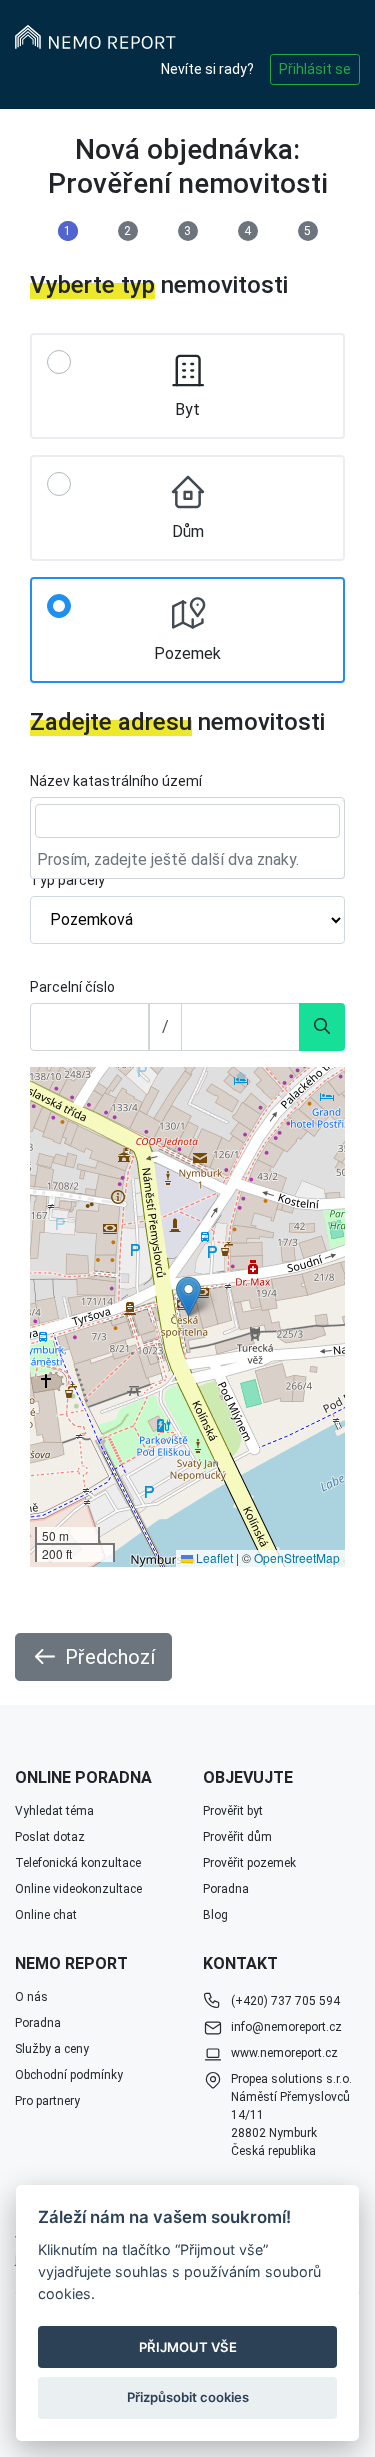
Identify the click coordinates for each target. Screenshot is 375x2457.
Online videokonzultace (78, 1889)
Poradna (226, 1889)
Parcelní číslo (72, 987)
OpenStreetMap (297, 1557)
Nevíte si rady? (207, 69)
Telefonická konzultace (78, 1863)
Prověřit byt (233, 1811)
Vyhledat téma (54, 1811)
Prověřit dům (237, 1837)
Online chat (46, 1915)
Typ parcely (67, 880)
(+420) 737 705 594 (285, 2001)
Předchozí (110, 1657)
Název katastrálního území (116, 781)
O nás (31, 1997)
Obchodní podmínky (69, 2075)
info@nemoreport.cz (286, 2027)
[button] (188, 1296)
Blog (215, 1915)
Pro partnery (47, 2101)
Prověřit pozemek (249, 1863)
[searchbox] (187, 821)
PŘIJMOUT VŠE (188, 2347)
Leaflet (213, 1557)
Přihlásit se (315, 69)
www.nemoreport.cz (284, 2053)
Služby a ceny (52, 2049)
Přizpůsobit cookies (188, 2397)
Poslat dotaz (50, 1837)
